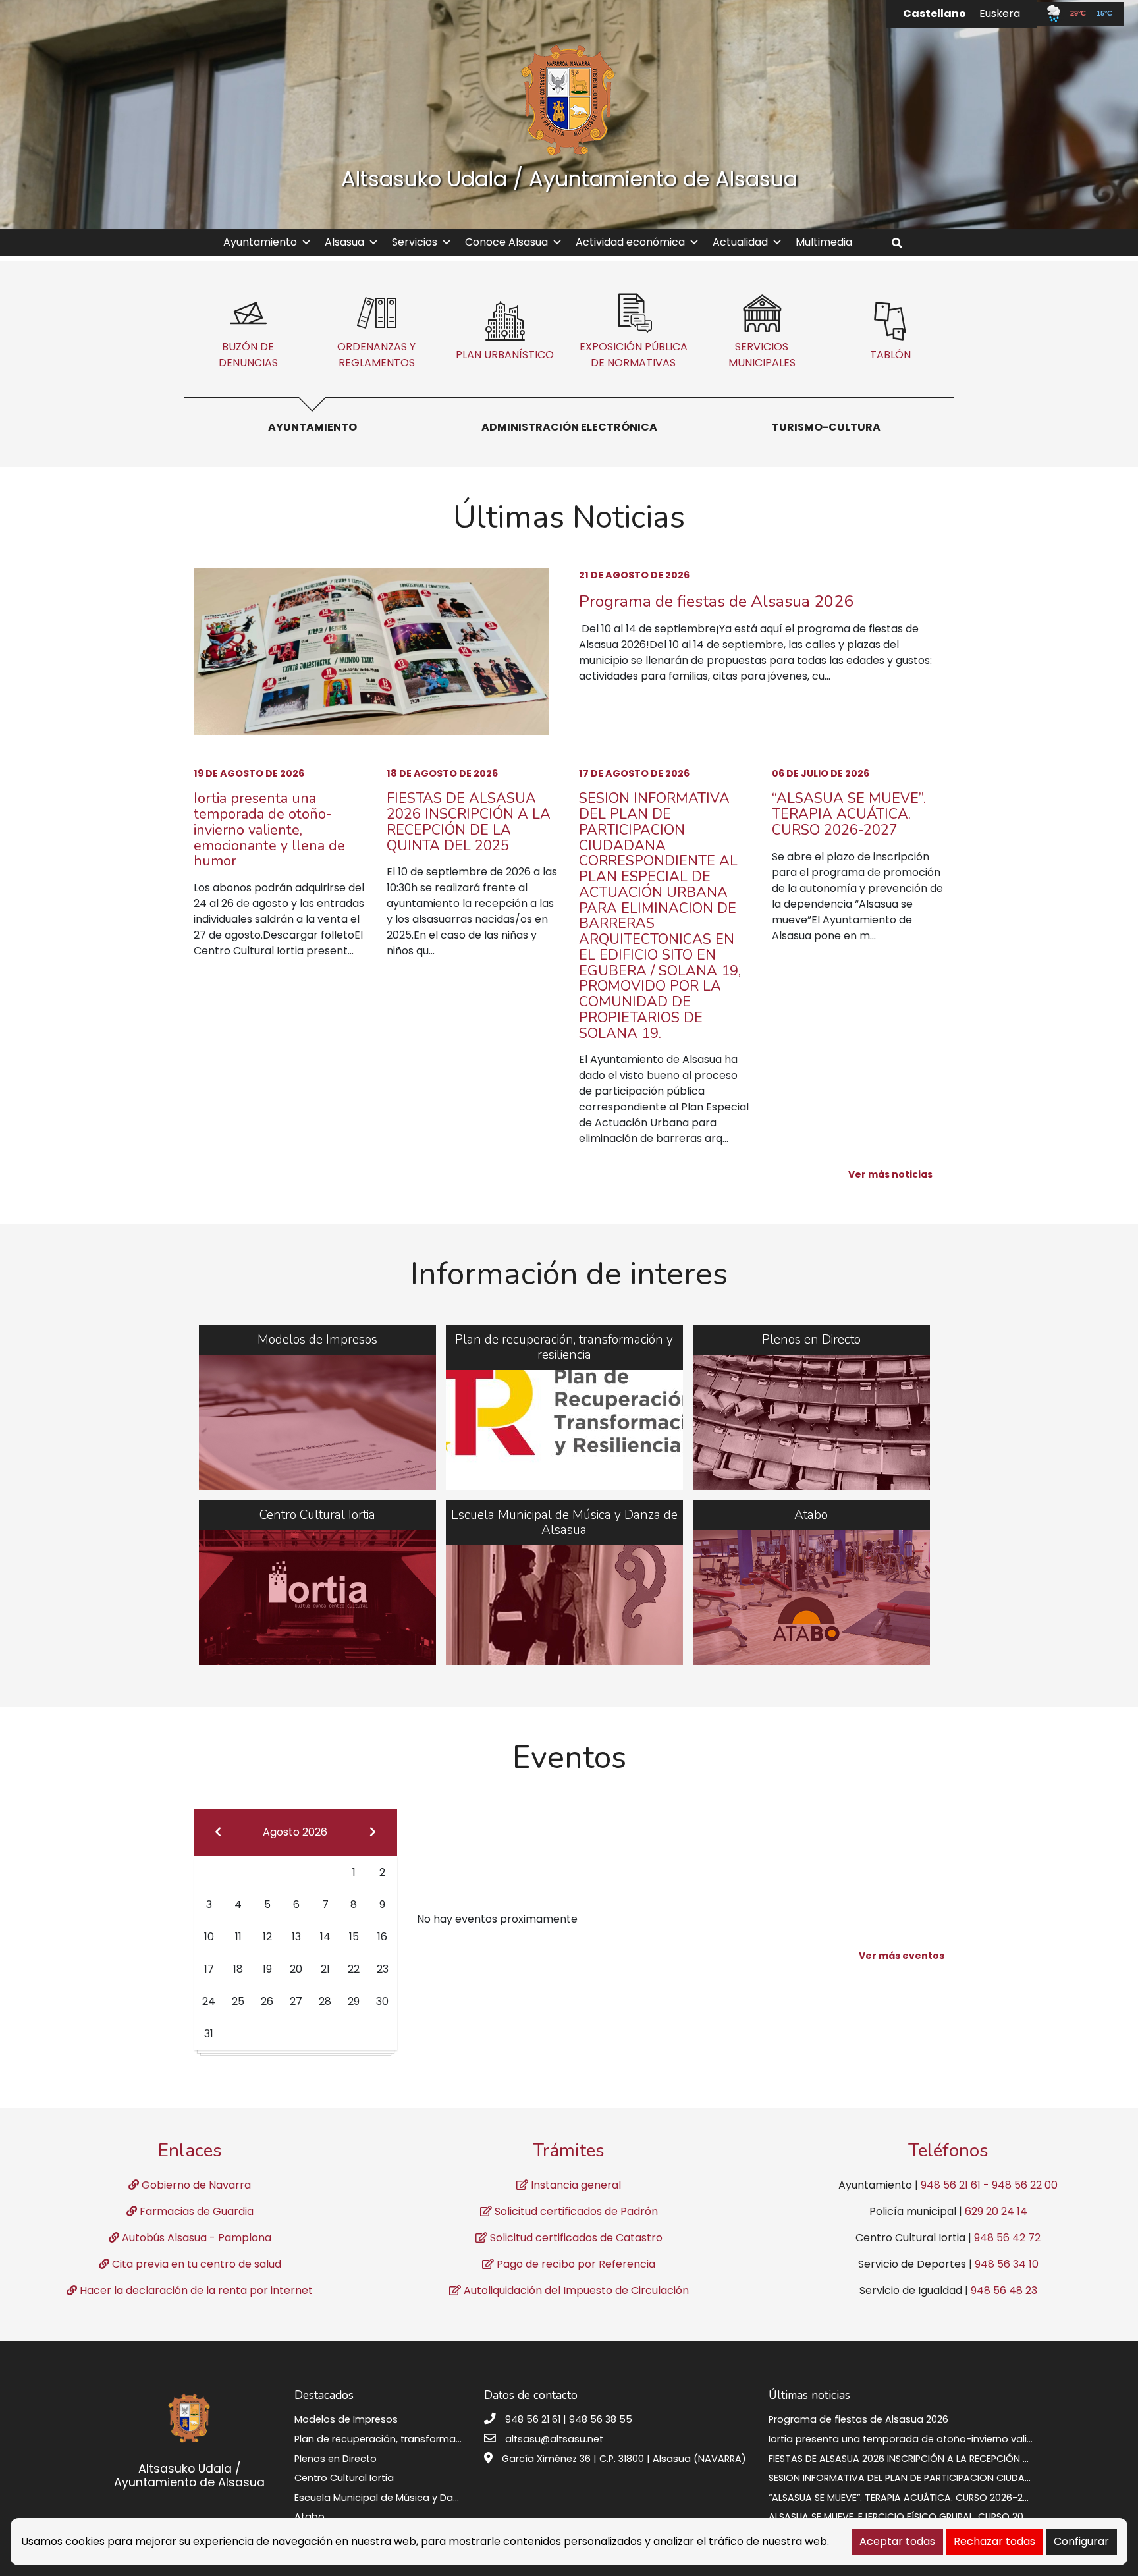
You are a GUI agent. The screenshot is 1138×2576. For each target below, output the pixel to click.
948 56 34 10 (1007, 2264)
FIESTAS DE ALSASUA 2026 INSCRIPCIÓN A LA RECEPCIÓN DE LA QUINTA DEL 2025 (469, 822)
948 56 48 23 (1004, 2290)
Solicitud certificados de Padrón (575, 2211)
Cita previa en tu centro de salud (195, 2264)
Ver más (317, 1408)
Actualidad (740, 242)
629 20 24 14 (996, 2211)
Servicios (415, 242)
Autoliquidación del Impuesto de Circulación (575, 2290)
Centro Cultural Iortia (344, 2478)
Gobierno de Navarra (195, 2185)
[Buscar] (902, 243)
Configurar (1081, 2541)
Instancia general (575, 2185)
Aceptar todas (897, 2541)
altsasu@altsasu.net (554, 2439)
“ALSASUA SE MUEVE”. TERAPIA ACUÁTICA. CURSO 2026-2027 (849, 814)
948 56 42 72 (1007, 2238)
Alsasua (344, 242)
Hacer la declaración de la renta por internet (195, 2290)
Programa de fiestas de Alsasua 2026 (716, 601)
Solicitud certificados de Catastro (575, 2238)
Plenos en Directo (336, 2459)
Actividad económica (630, 242)
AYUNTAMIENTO (312, 427)
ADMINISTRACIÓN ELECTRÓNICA (569, 427)
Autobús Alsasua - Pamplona (195, 2238)
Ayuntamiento (260, 242)
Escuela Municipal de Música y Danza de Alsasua (410, 2498)
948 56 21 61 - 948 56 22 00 (989, 2185)
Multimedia (824, 242)
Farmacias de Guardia (195, 2211)
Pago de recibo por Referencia (575, 2264)
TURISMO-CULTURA (826, 427)
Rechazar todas (994, 2541)
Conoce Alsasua (506, 242)
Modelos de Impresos (346, 2419)
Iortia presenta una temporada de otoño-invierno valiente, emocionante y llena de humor (269, 830)
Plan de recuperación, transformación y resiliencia (414, 2439)
